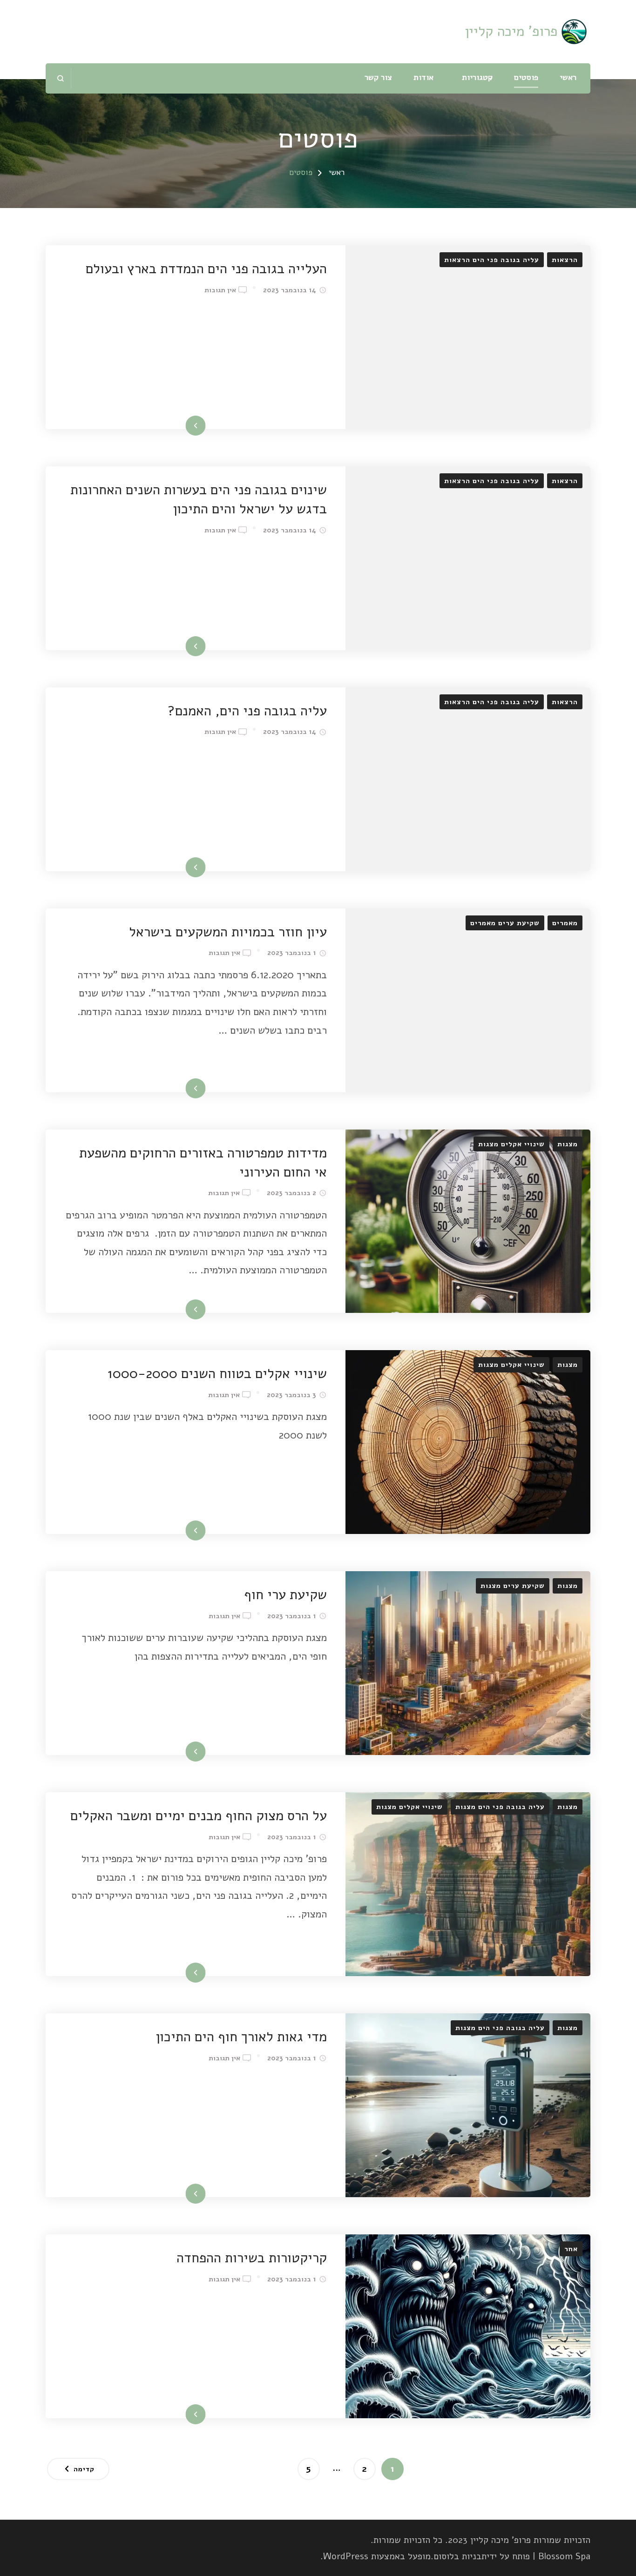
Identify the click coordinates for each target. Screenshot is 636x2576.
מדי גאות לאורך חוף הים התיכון (241, 2037)
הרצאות (565, 260)
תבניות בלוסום (460, 2556)
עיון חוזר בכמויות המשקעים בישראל (228, 932)
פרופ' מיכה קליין (511, 31)
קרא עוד (209, 427)
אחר (571, 2249)
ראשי (568, 77)
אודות (423, 77)
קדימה (84, 2469)
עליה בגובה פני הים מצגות (500, 1807)
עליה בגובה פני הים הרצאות (492, 260)
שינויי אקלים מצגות (511, 1144)
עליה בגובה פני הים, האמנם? (247, 711)
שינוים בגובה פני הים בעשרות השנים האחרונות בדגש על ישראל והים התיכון (199, 499)
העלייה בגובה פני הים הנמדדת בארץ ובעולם (206, 269)
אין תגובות (220, 290)
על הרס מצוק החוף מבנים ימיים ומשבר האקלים (199, 1816)
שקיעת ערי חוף (285, 1594)
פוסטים (526, 77)
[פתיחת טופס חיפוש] (61, 78)
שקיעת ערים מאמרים (505, 923)
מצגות (568, 1144)
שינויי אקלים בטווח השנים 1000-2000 (217, 1373)
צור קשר (378, 77)
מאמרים (565, 923)
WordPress (346, 2556)
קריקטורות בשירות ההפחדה (252, 2258)
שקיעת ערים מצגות (513, 1586)
